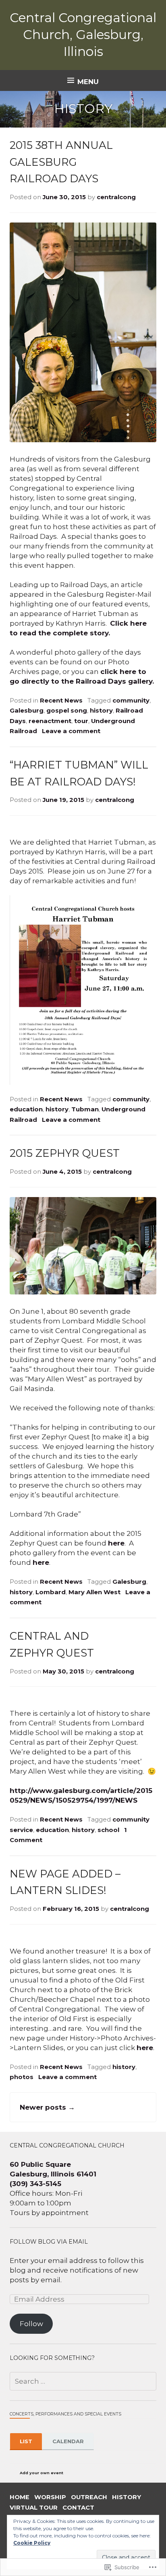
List (26, 2441)
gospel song (67, 711)
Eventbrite (81, 2472)
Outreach (89, 2497)
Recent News (61, 701)
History (127, 2497)
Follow (31, 2324)
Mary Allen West (94, 1592)
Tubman (85, 1109)
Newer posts (47, 2107)
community (131, 701)
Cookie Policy (32, 2543)
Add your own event (38, 2473)
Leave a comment (71, 731)
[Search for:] (83, 2381)
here (116, 1543)
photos (22, 2077)
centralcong (116, 197)
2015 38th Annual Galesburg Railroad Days (61, 162)
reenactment (50, 721)
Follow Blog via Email (49, 2242)
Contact (78, 2508)
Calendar (68, 2441)
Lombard (51, 1592)
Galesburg (27, 711)
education (26, 1109)
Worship (50, 2497)
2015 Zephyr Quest (65, 1153)
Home (20, 2497)
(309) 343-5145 (35, 2184)
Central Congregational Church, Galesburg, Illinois (83, 35)
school (108, 1830)
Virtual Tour (34, 2508)
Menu (88, 82)
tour (81, 721)
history (101, 711)
